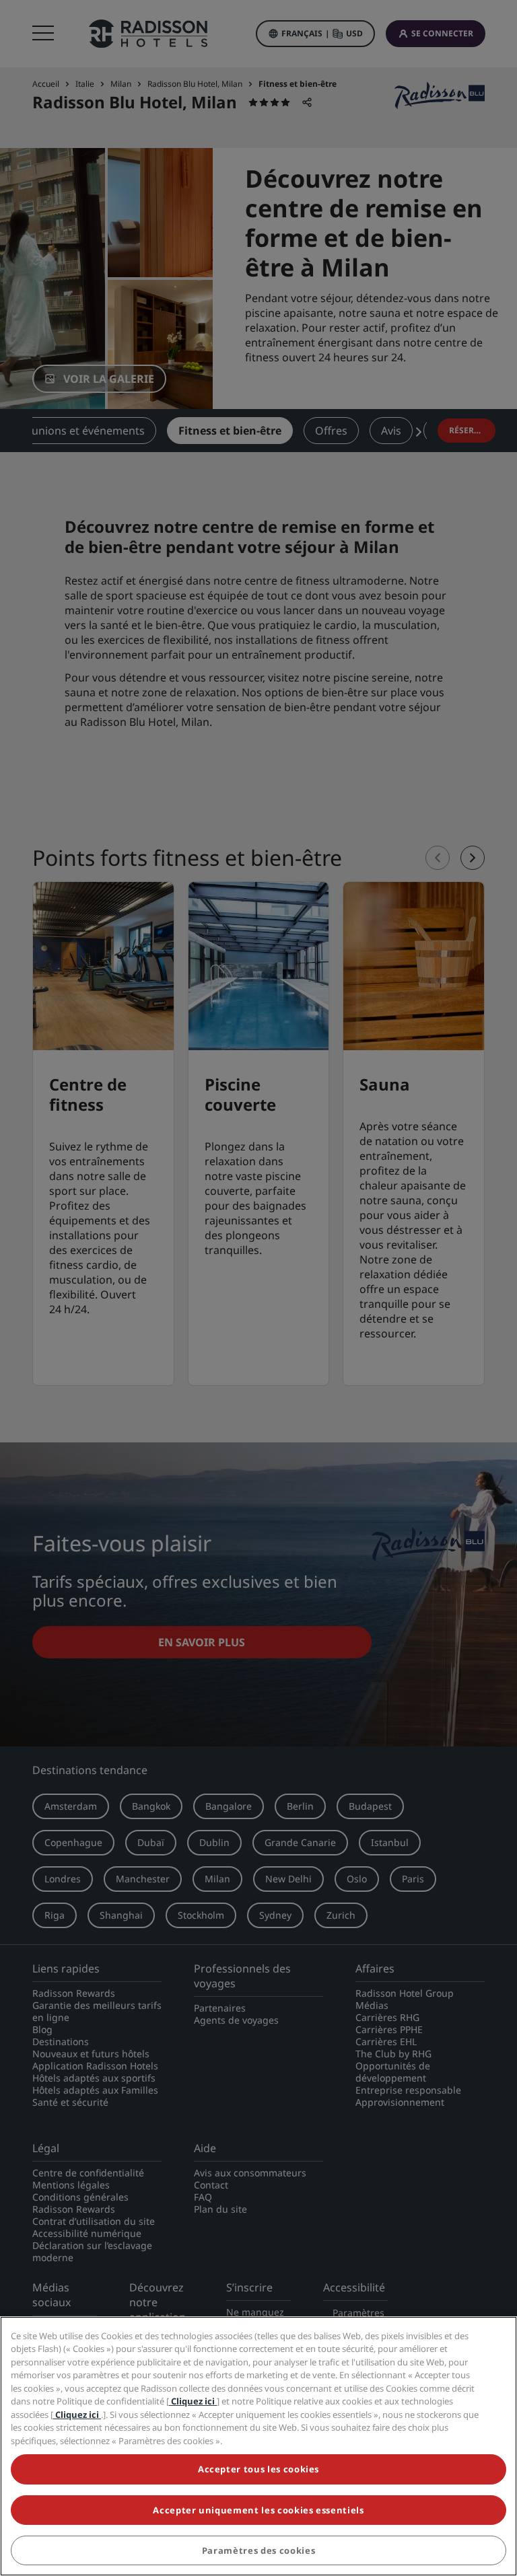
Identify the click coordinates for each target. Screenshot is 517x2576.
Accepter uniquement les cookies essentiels (258, 2510)
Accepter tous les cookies (258, 2469)
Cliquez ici (193, 2401)
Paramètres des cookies (258, 2550)
